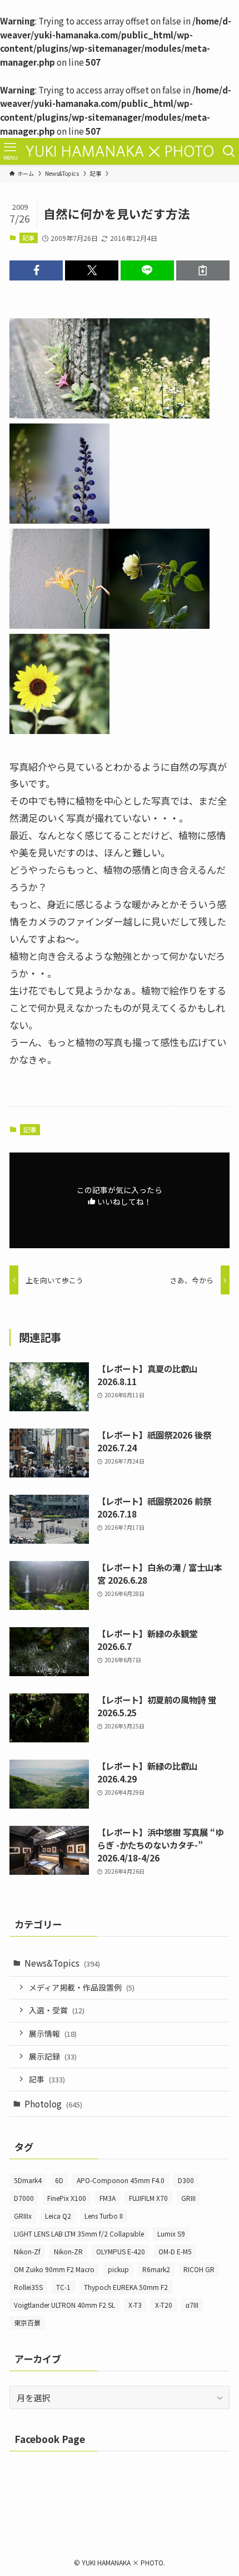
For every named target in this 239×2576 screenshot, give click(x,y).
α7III (192, 2305)
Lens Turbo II (104, 2216)
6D (59, 2180)
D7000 (24, 2198)
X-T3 (135, 2305)
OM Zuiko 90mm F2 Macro (54, 2269)
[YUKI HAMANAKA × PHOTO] (120, 151)
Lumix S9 (171, 2233)
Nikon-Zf (27, 2251)
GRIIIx (23, 2216)
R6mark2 (156, 2269)
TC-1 (63, 2287)
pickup (118, 2269)
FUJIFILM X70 (148, 2198)
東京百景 (27, 2323)
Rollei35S (28, 2287)
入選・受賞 (57, 2010)
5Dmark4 (28, 2180)
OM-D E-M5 (175, 2251)
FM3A (108, 2198)
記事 (28, 238)
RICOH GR (199, 2269)
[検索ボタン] (229, 151)
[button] (36, 270)
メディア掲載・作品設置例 (82, 1987)
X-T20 (164, 2305)
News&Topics (62, 1963)
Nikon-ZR (68, 2251)
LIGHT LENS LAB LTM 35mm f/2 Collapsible (79, 2233)
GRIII (188, 2198)
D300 (186, 2180)
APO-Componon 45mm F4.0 (121, 2180)
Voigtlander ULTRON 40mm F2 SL (64, 2305)
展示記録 (53, 2056)
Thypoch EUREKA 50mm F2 (126, 2287)
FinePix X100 (67, 2198)
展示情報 (53, 2033)
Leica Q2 (58, 2216)
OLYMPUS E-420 (121, 2251)
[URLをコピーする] (203, 270)
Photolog (53, 2104)
